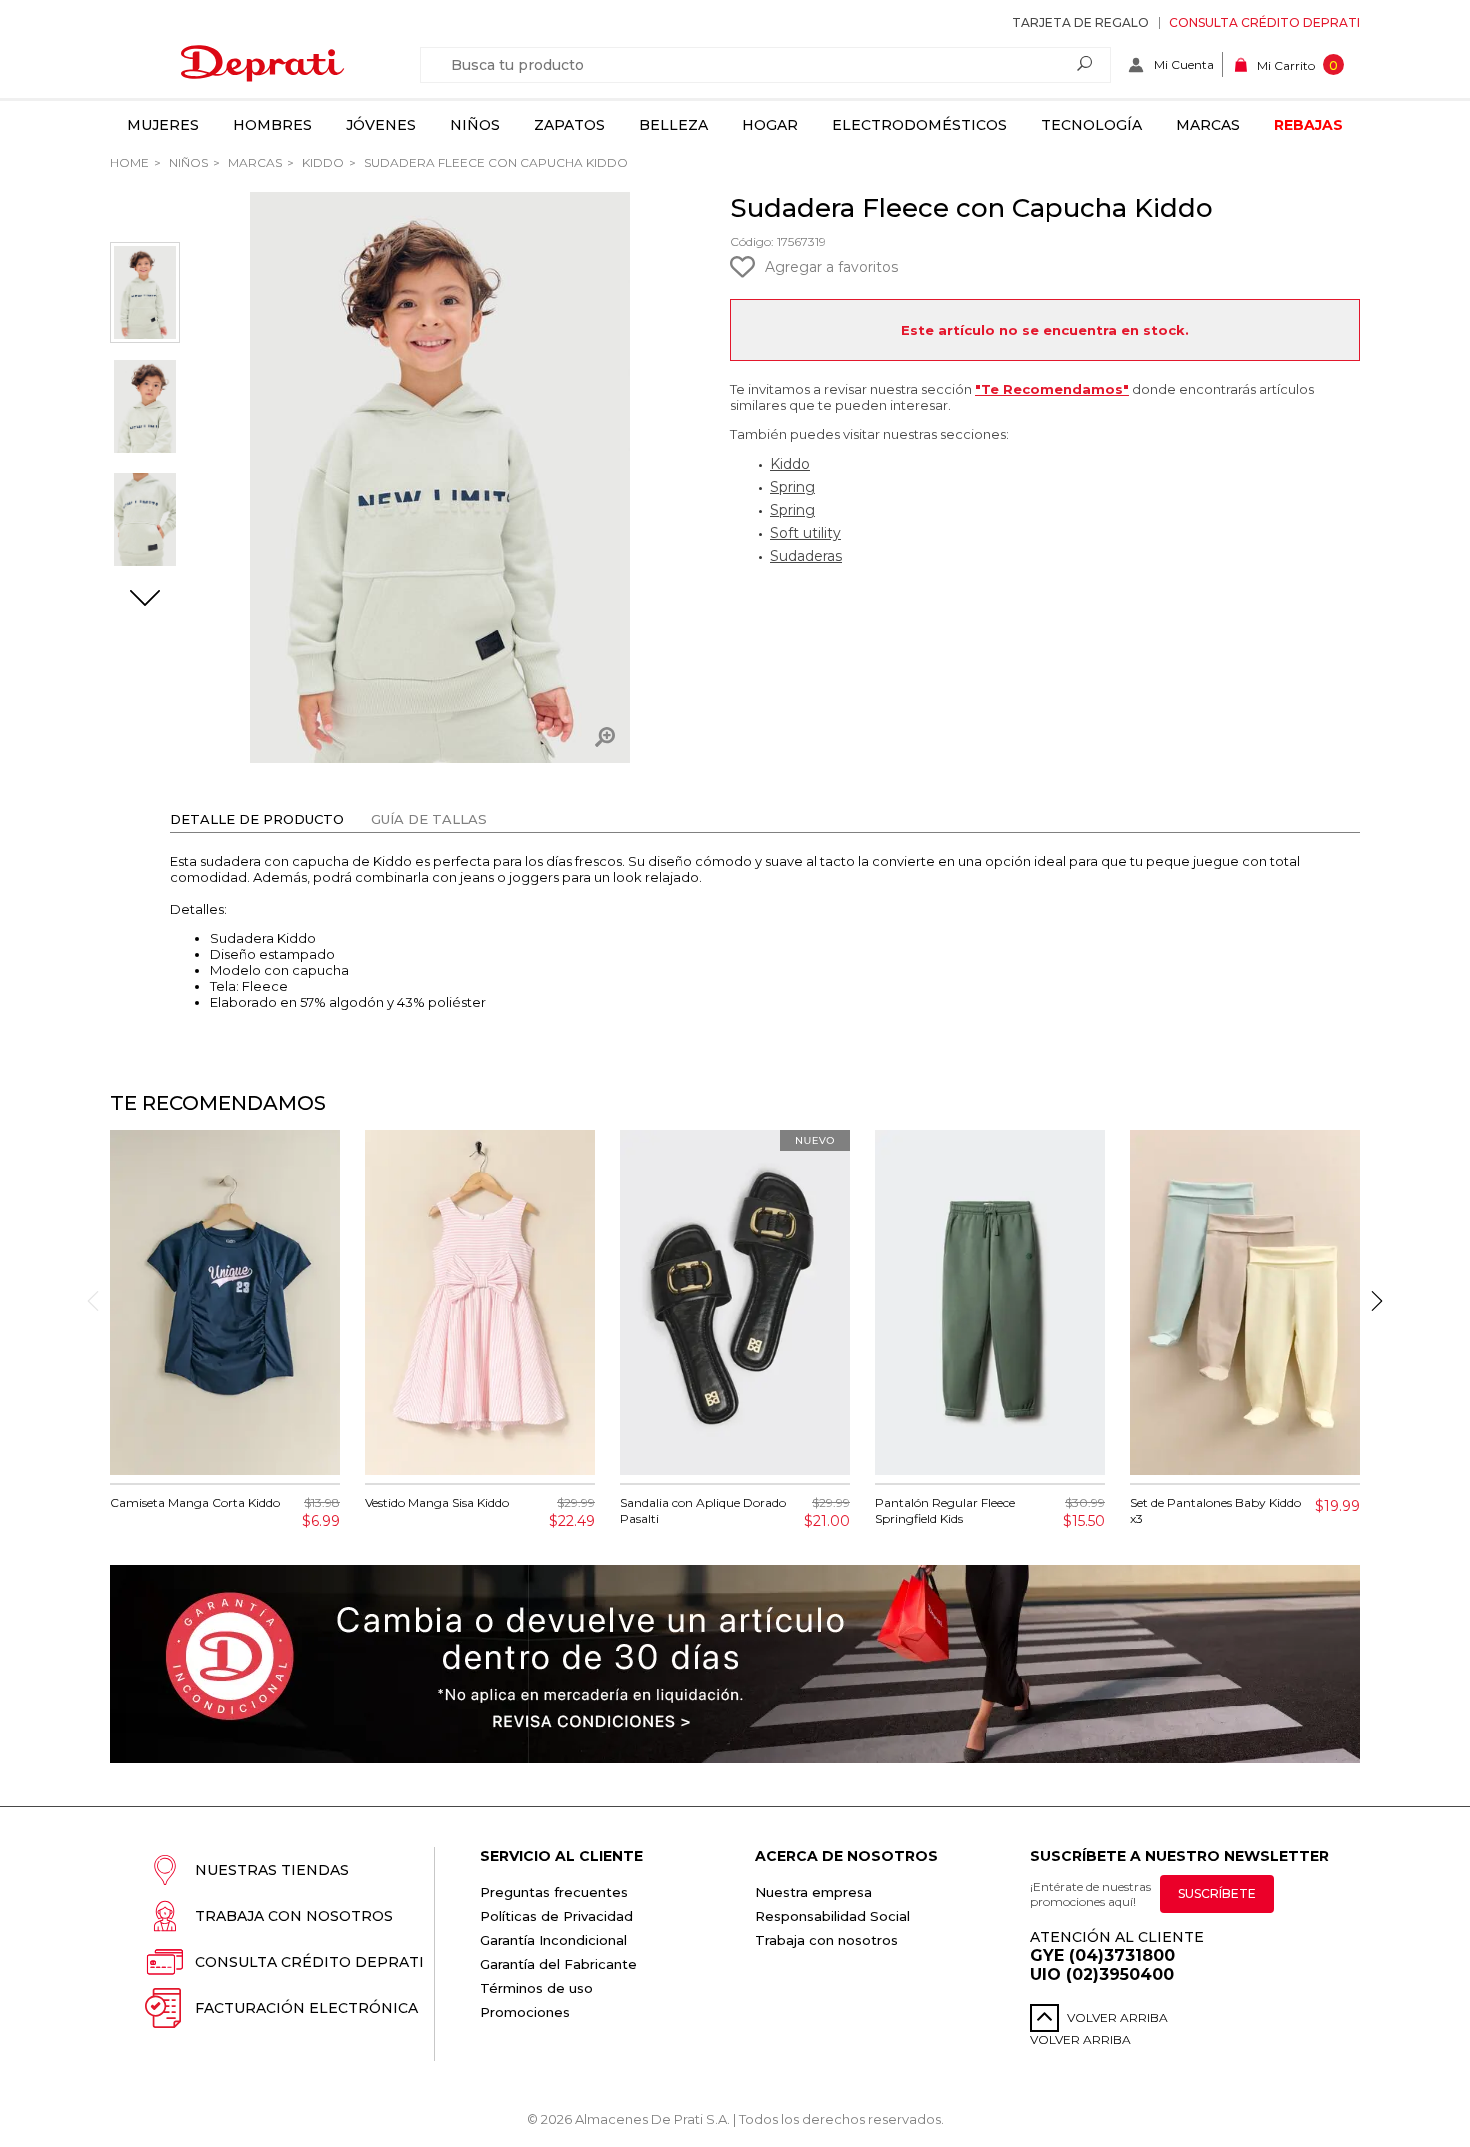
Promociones (525, 2012)
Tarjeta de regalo (1080, 22)
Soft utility (805, 533)
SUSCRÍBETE (1217, 1893)
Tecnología (1091, 125)
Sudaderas (806, 556)
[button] (145, 600)
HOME (129, 162)
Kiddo (321, 162)
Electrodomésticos (919, 125)
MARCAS (253, 162)
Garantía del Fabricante (558, 1964)
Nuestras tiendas (272, 1870)
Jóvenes (381, 125)
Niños (475, 125)
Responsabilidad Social (832, 1916)
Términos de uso (536, 1988)
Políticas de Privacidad (556, 1916)
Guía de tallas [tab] (429, 819)
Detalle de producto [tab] (257, 819)
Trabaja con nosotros (294, 1916)
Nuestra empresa (813, 1892)
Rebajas (1308, 125)
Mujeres (163, 125)
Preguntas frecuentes (554, 1892)
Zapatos (569, 125)
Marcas (1208, 125)
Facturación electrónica (306, 2008)
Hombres (272, 125)
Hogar (770, 125)
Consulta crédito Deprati (1264, 22)
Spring (792, 487)
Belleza (673, 125)
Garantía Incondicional (553, 1940)
